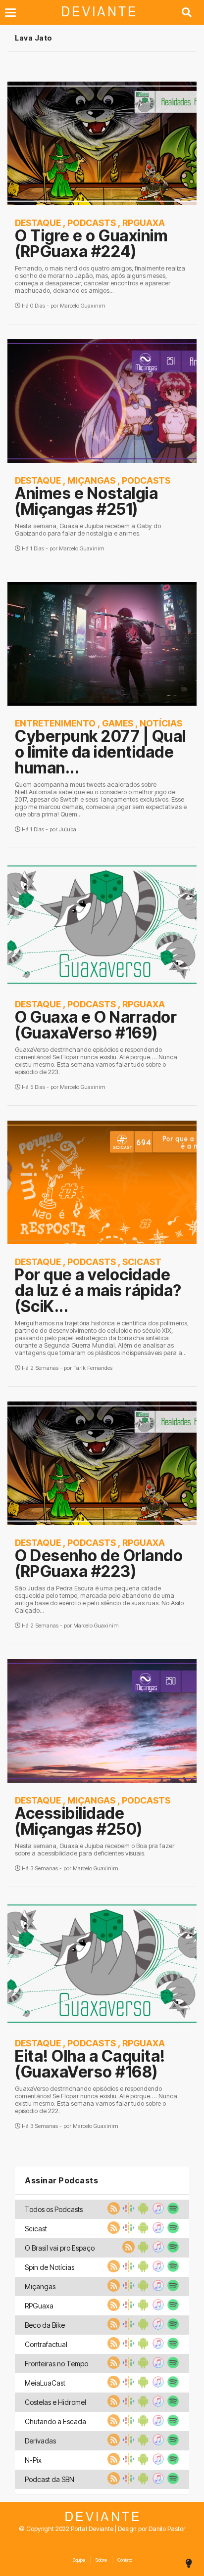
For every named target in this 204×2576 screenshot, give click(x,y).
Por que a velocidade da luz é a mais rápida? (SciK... (98, 1290)
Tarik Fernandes (93, 1368)
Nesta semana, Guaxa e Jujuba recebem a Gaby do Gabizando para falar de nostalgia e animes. (88, 530)
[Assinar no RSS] (112, 2212)
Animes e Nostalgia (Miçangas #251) (86, 501)
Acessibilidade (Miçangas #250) (79, 1821)
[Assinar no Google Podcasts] (127, 2212)
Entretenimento (55, 723)
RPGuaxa (144, 223)
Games (118, 723)
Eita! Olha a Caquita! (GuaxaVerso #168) (90, 2064)
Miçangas (91, 480)
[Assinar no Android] (142, 2212)
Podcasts (92, 223)
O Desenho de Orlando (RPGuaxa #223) (99, 1563)
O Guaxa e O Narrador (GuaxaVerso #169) (96, 1025)
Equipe (79, 2560)
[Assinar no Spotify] (172, 2212)
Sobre (101, 2560)
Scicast (142, 1262)
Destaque (38, 223)
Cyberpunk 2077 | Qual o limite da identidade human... (101, 752)
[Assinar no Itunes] (157, 2212)
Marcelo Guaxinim (83, 306)
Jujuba (68, 829)
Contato (125, 2560)
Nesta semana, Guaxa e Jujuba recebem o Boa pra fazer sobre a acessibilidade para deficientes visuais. (95, 1850)
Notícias (161, 723)
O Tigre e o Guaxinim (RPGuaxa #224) (91, 244)
